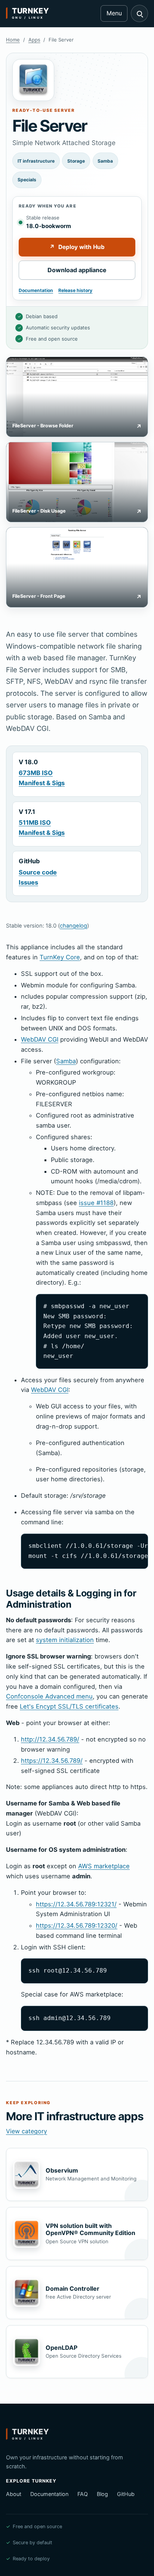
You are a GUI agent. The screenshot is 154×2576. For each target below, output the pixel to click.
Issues (28, 882)
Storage (76, 161)
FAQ (83, 2494)
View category (27, 2131)
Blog (102, 2494)
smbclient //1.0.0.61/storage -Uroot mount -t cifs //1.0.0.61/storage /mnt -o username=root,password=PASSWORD (88, 1551)
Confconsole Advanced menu (49, 1696)
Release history (75, 290)
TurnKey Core (60, 957)
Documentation (36, 290)
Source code (38, 872)
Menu (114, 13)
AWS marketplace (104, 1866)
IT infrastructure (36, 161)
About (14, 2494)
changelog (73, 926)
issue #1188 (96, 1203)
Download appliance (77, 270)
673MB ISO (36, 773)
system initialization (65, 1640)
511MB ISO (35, 823)
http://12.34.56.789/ (50, 1739)
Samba (105, 161)
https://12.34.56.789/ (52, 1761)
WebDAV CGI (40, 1039)
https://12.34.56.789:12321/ (76, 1904)
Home (13, 40)
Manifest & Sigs (42, 783)
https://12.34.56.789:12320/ (77, 1925)
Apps (34, 40)
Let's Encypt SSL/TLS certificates (69, 1706)
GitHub (126, 2494)
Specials (27, 180)
